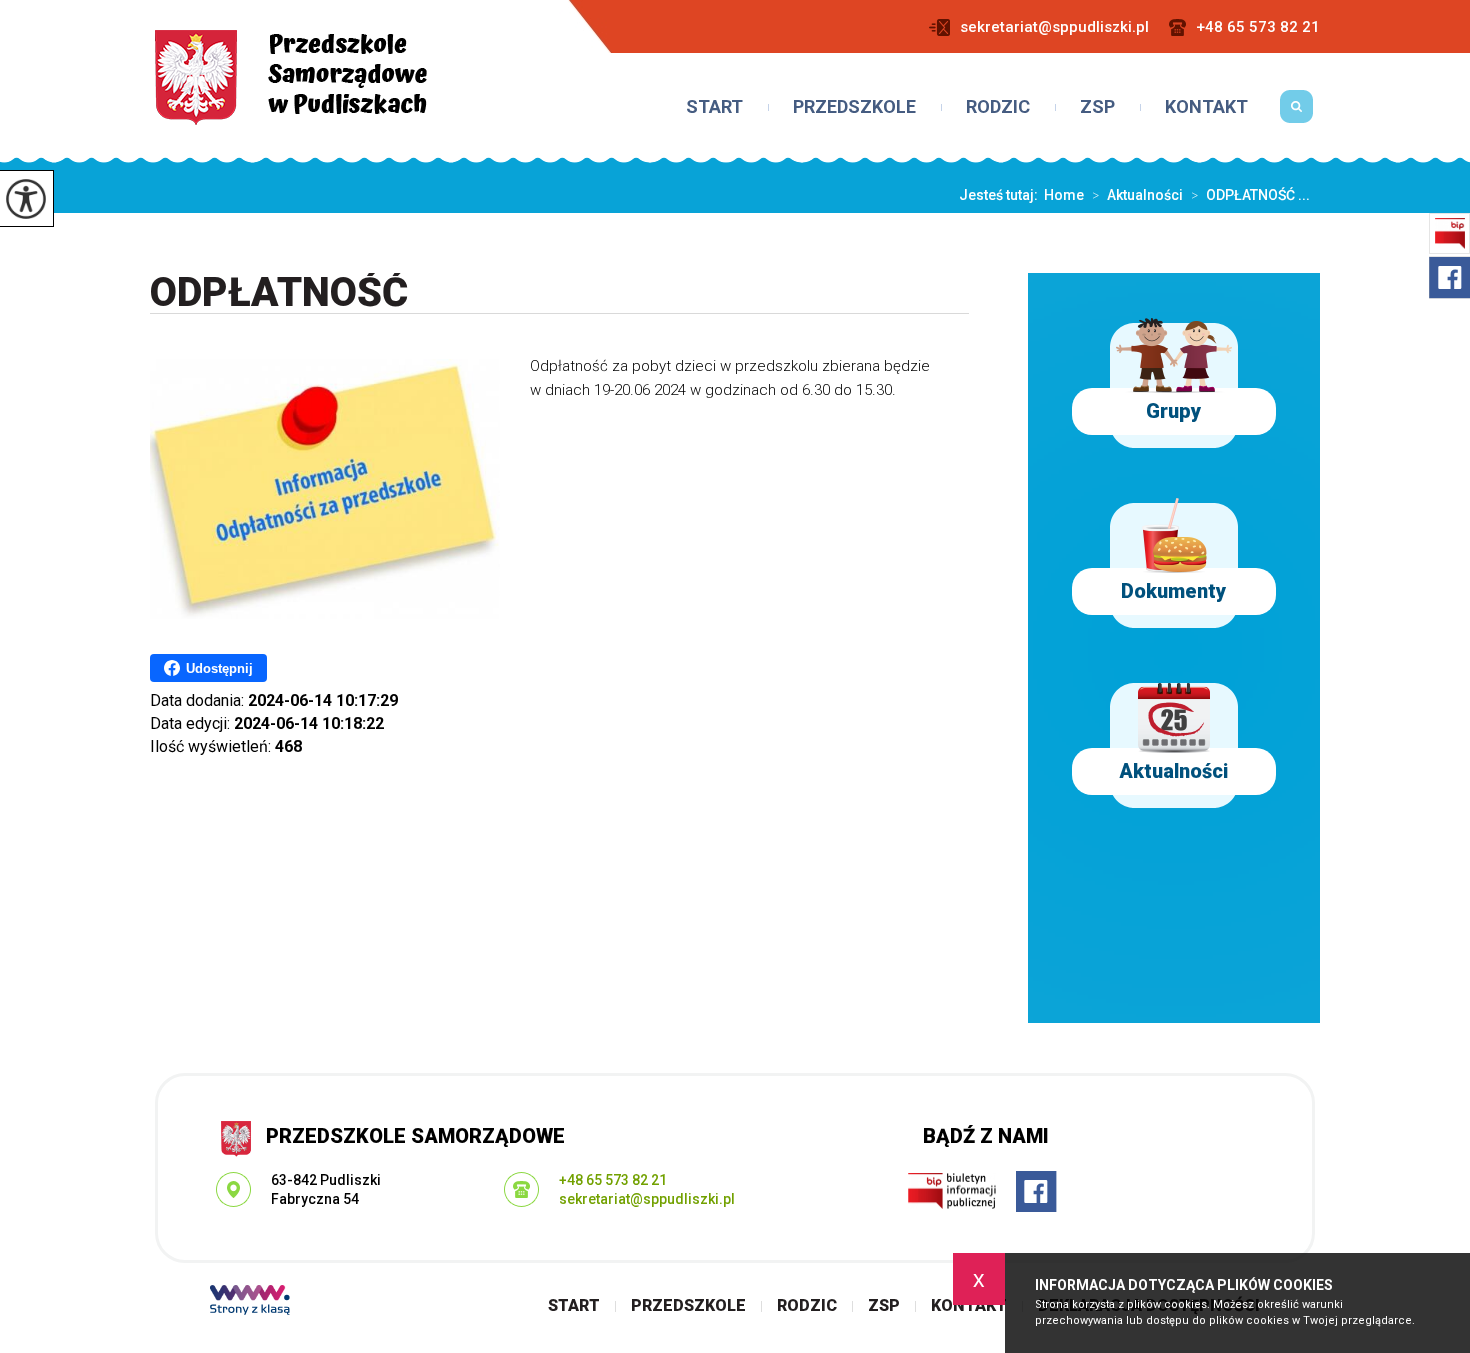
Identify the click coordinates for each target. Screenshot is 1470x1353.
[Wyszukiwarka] (1296, 114)
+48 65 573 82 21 (1258, 27)
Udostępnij (219, 668)
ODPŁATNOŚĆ (279, 293)
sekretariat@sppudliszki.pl (1054, 27)
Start (714, 107)
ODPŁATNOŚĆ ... (1250, 195)
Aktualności (1137, 195)
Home (1064, 195)
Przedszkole (854, 107)
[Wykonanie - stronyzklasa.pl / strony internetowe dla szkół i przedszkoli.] (250, 1302)
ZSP (1097, 107)
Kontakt (1206, 107)
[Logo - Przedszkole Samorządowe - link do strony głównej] (291, 77)
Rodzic (998, 107)
